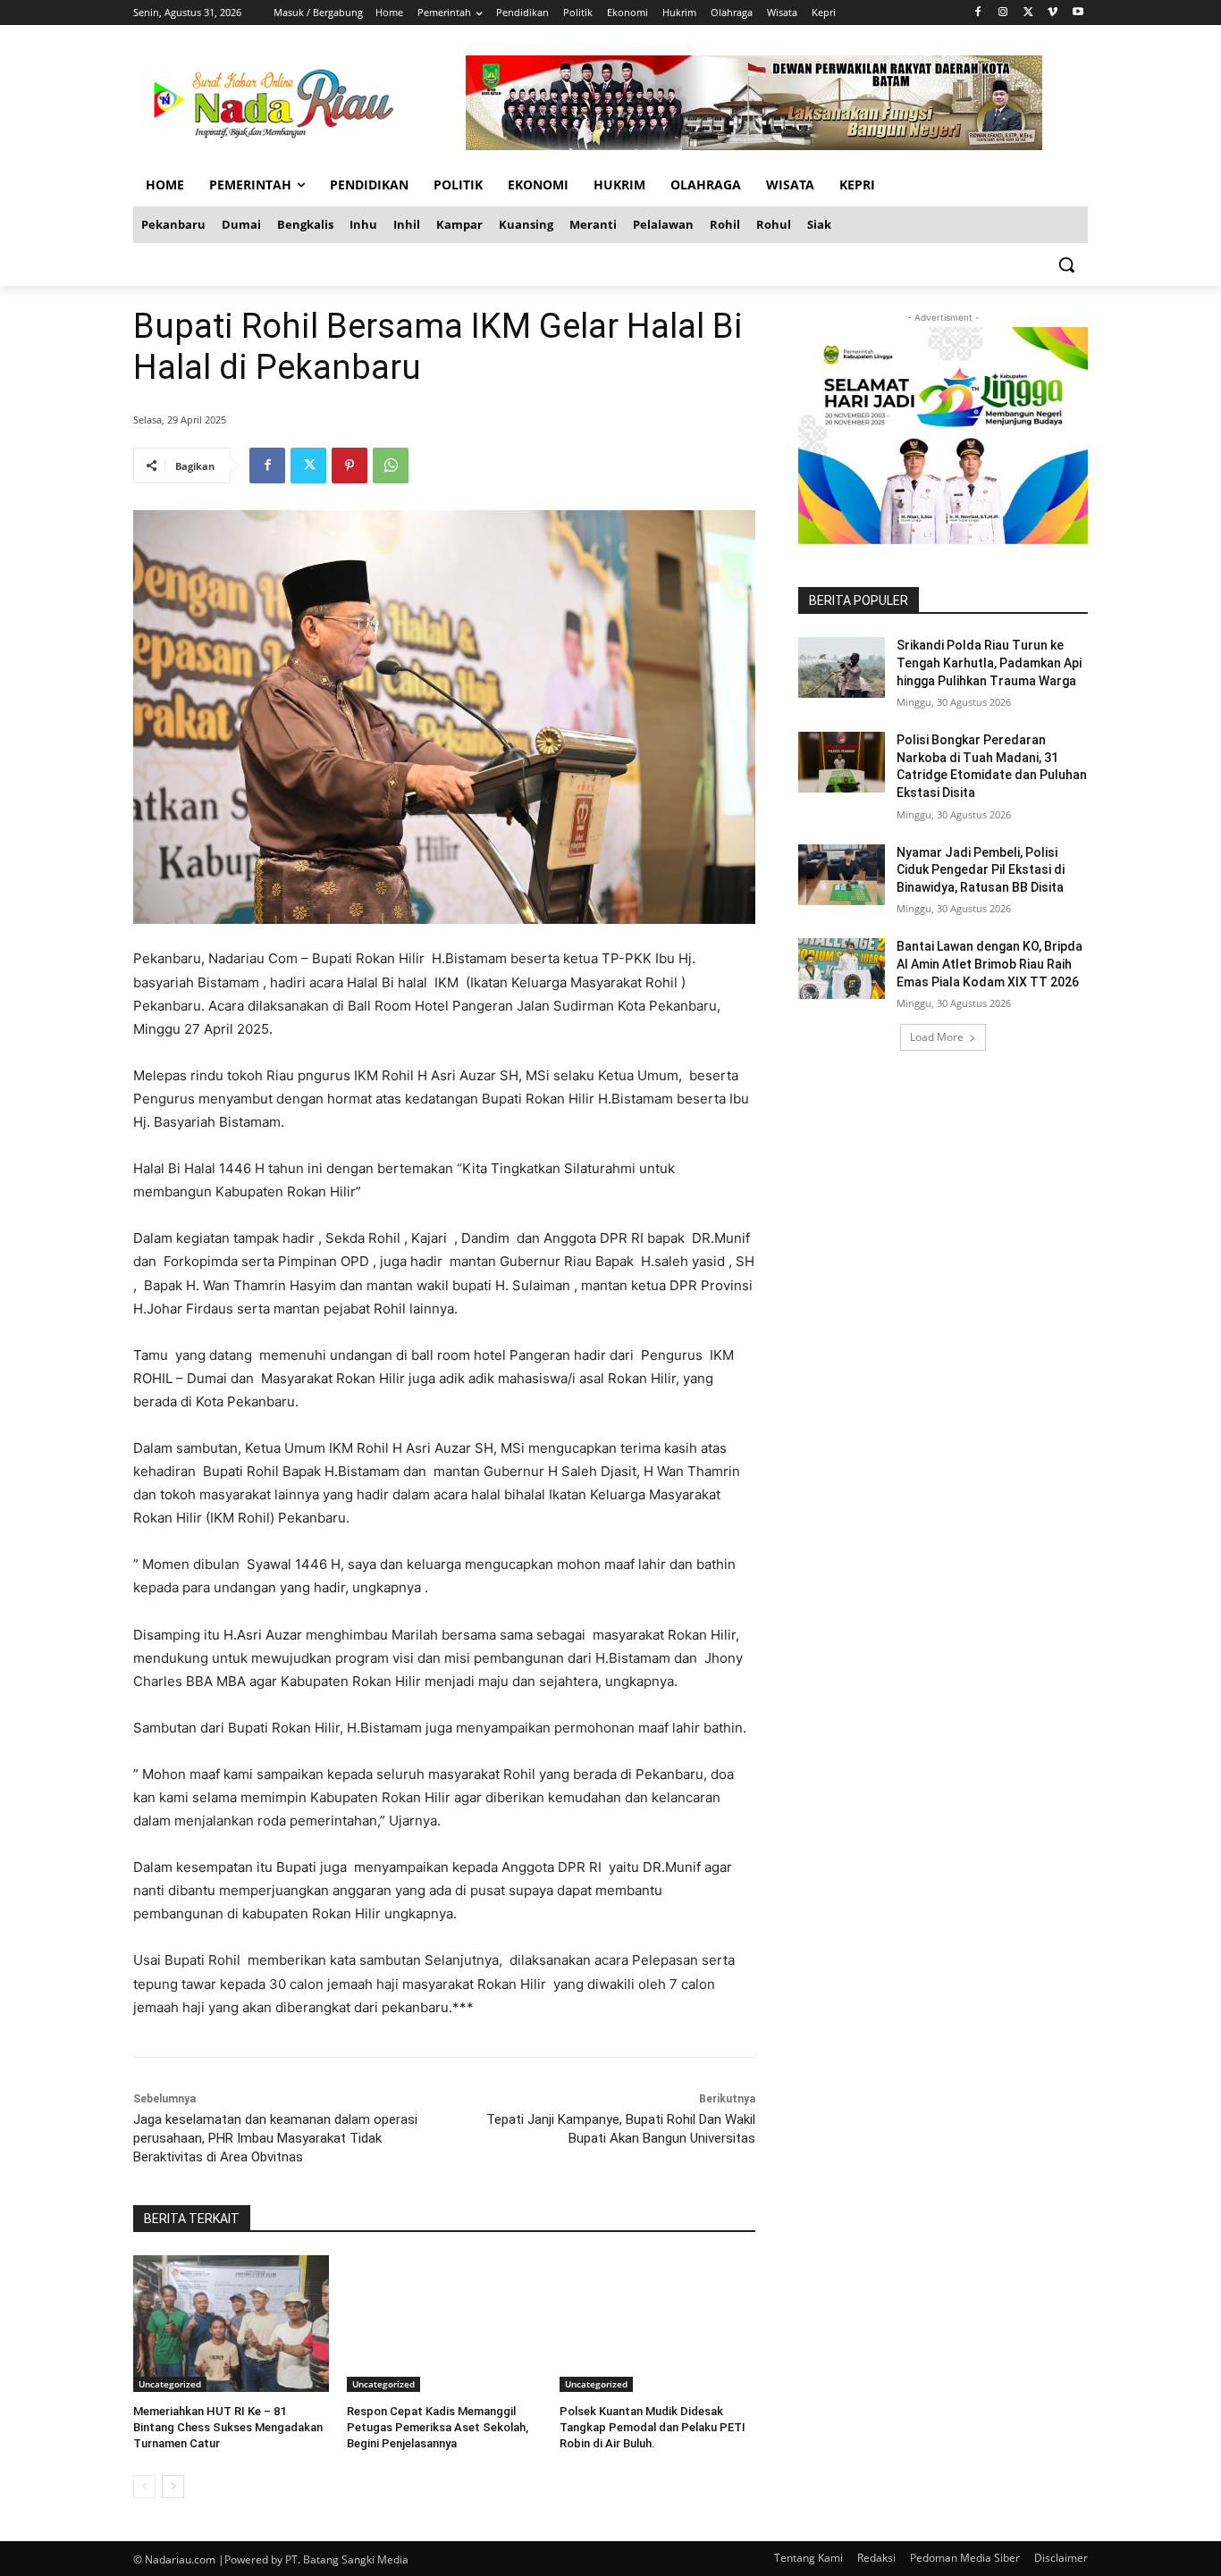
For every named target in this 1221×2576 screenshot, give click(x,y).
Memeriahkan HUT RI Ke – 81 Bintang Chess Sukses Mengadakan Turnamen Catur (228, 2427)
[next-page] (173, 2487)
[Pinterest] (349, 466)
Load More (937, 1037)
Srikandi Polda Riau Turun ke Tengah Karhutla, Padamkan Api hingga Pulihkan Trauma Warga (989, 663)
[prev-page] (144, 2487)
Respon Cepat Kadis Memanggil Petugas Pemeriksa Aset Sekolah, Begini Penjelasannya (438, 2427)
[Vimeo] (1053, 13)
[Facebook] (978, 13)
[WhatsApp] (391, 466)
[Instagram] (1003, 13)
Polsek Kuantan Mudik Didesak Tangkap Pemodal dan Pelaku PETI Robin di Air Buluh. (653, 2427)
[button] (1066, 264)
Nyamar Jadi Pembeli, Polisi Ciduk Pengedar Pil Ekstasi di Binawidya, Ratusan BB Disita (981, 870)
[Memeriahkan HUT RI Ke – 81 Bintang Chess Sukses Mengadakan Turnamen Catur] (231, 2324)
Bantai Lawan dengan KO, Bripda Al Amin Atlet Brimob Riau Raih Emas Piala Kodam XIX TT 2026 (989, 964)
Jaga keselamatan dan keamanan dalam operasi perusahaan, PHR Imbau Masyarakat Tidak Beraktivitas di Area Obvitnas (275, 2138)
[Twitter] (1028, 13)
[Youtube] (1078, 13)
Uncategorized (170, 2384)
